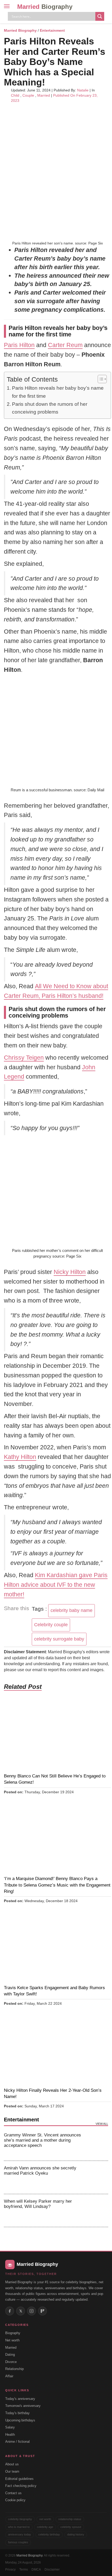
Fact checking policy (21, 2486)
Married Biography (20, 30)
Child (15, 95)
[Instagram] (32, 2311)
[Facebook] (10, 2311)
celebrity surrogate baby (59, 1639)
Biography (13, 2333)
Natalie (83, 90)
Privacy (10, 2570)
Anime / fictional (17, 2442)
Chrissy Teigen (24, 1058)
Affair (9, 2376)
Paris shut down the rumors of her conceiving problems (50, 408)
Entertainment (52, 30)
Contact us (13, 2493)
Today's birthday (17, 2413)
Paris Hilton (19, 345)
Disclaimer (52, 2570)
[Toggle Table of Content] (100, 379)
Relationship (14, 2369)
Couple (28, 95)
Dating (10, 2355)
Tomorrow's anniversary (23, 2406)
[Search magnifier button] (100, 16)
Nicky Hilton (70, 1272)
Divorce (11, 2362)
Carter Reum (65, 345)
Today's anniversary (20, 2399)
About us (12, 2464)
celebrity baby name (71, 1610)
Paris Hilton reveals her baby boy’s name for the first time (58, 392)
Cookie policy (15, 2500)
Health (10, 2435)
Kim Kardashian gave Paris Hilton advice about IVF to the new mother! (56, 1585)
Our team (12, 2471)
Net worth (12, 2340)
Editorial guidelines (19, 2479)
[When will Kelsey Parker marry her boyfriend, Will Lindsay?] (97, 2210)
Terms (24, 2570)
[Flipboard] (42, 2311)
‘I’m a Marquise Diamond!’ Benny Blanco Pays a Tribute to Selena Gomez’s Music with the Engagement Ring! (57, 1885)
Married (45, 7)
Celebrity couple (51, 1625)
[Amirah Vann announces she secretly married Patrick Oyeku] (97, 2177)
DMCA (36, 2570)
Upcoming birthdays (20, 2420)
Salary (10, 2427)
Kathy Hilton (20, 1457)
